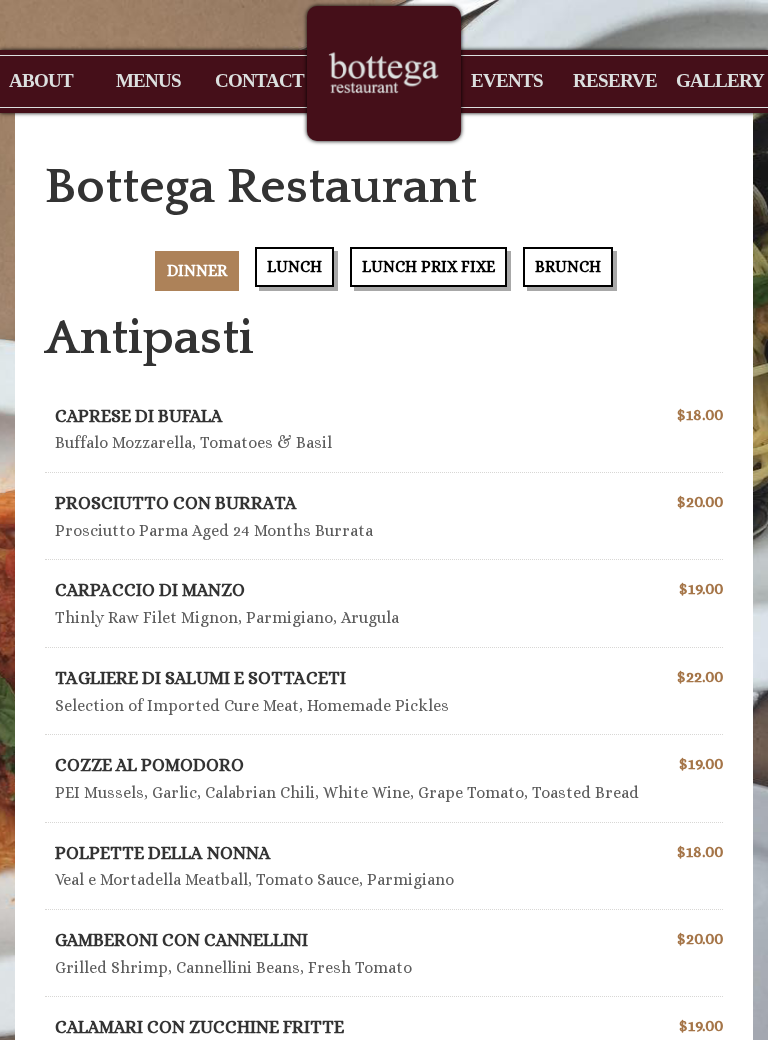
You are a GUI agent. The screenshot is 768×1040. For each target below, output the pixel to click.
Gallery (717, 80)
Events (507, 80)
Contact (251, 80)
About (41, 80)
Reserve (609, 80)
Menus (148, 80)
